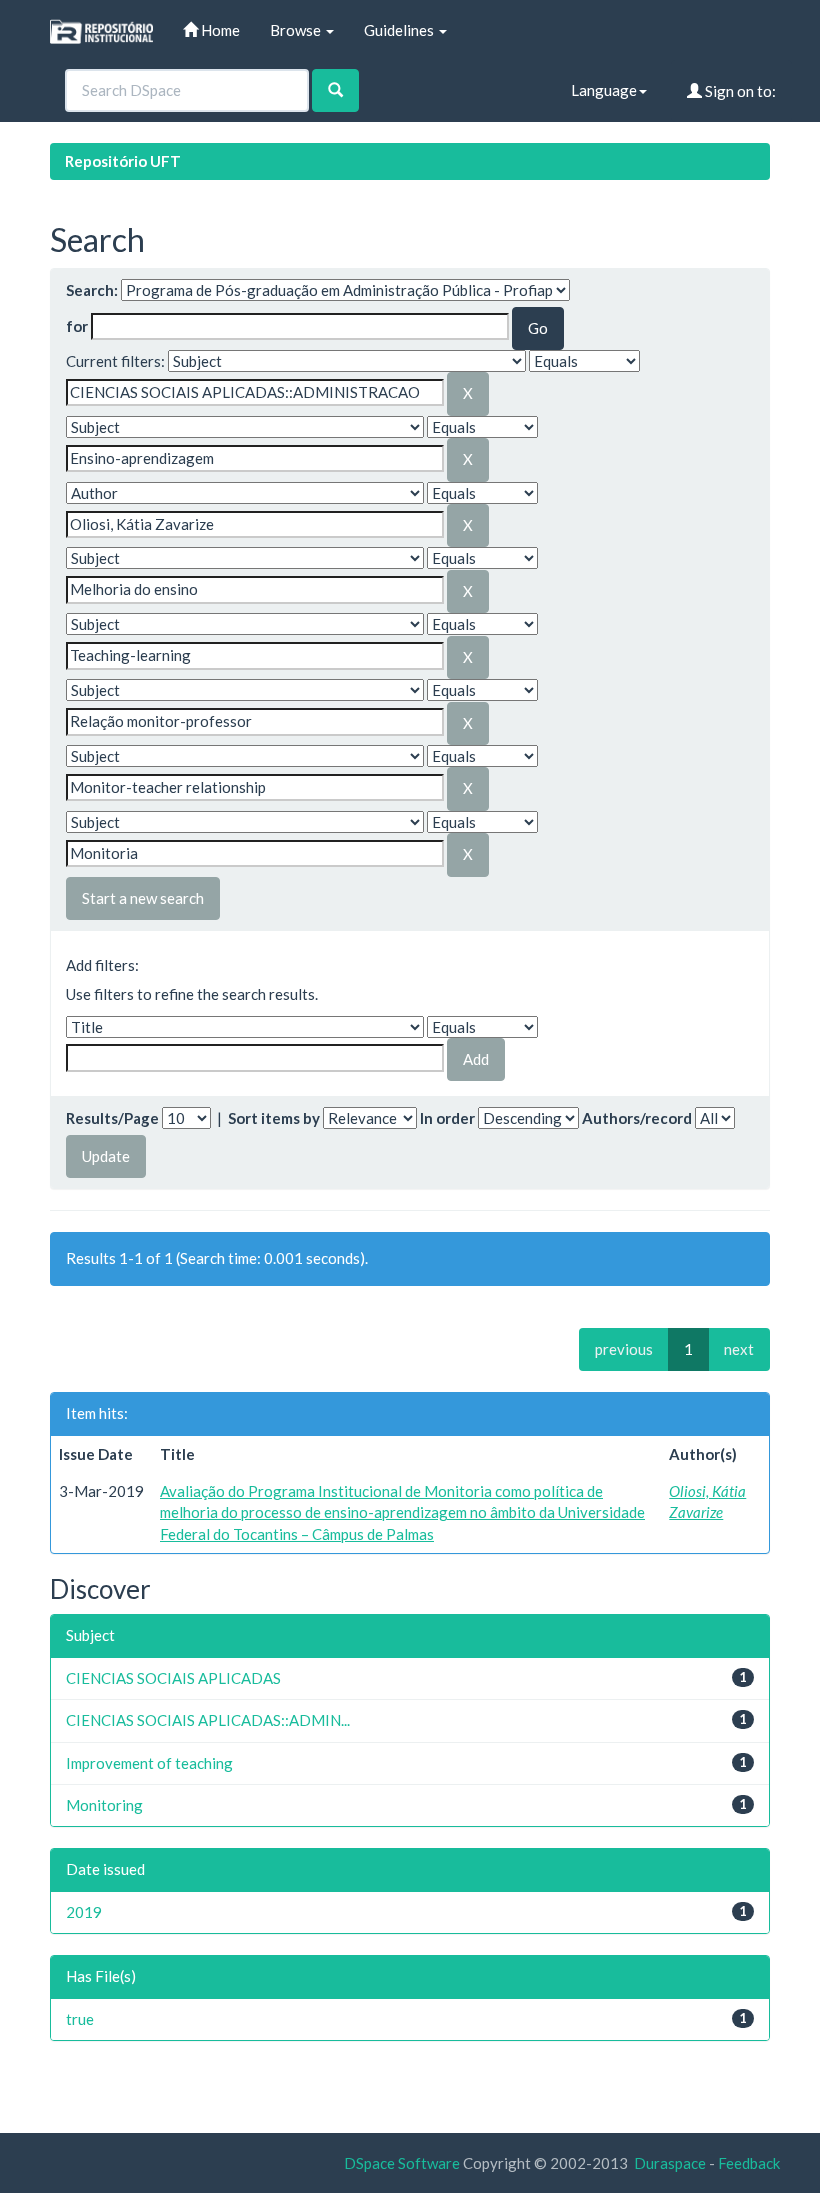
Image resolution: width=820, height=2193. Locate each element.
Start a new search (143, 898)
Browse (297, 30)
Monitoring (104, 1805)
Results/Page (112, 1118)
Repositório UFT (123, 161)
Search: (92, 290)
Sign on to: (739, 91)
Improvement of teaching (149, 1763)
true (80, 2019)
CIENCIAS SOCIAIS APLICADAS (173, 1678)
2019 (84, 1912)
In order (447, 1118)
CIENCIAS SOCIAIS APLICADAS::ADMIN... (208, 1720)
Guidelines (400, 30)
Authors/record (637, 1118)
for (77, 326)
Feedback (749, 2163)
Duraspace (670, 2163)
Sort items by (274, 1118)
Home (219, 30)
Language (604, 90)
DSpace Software (402, 2163)
